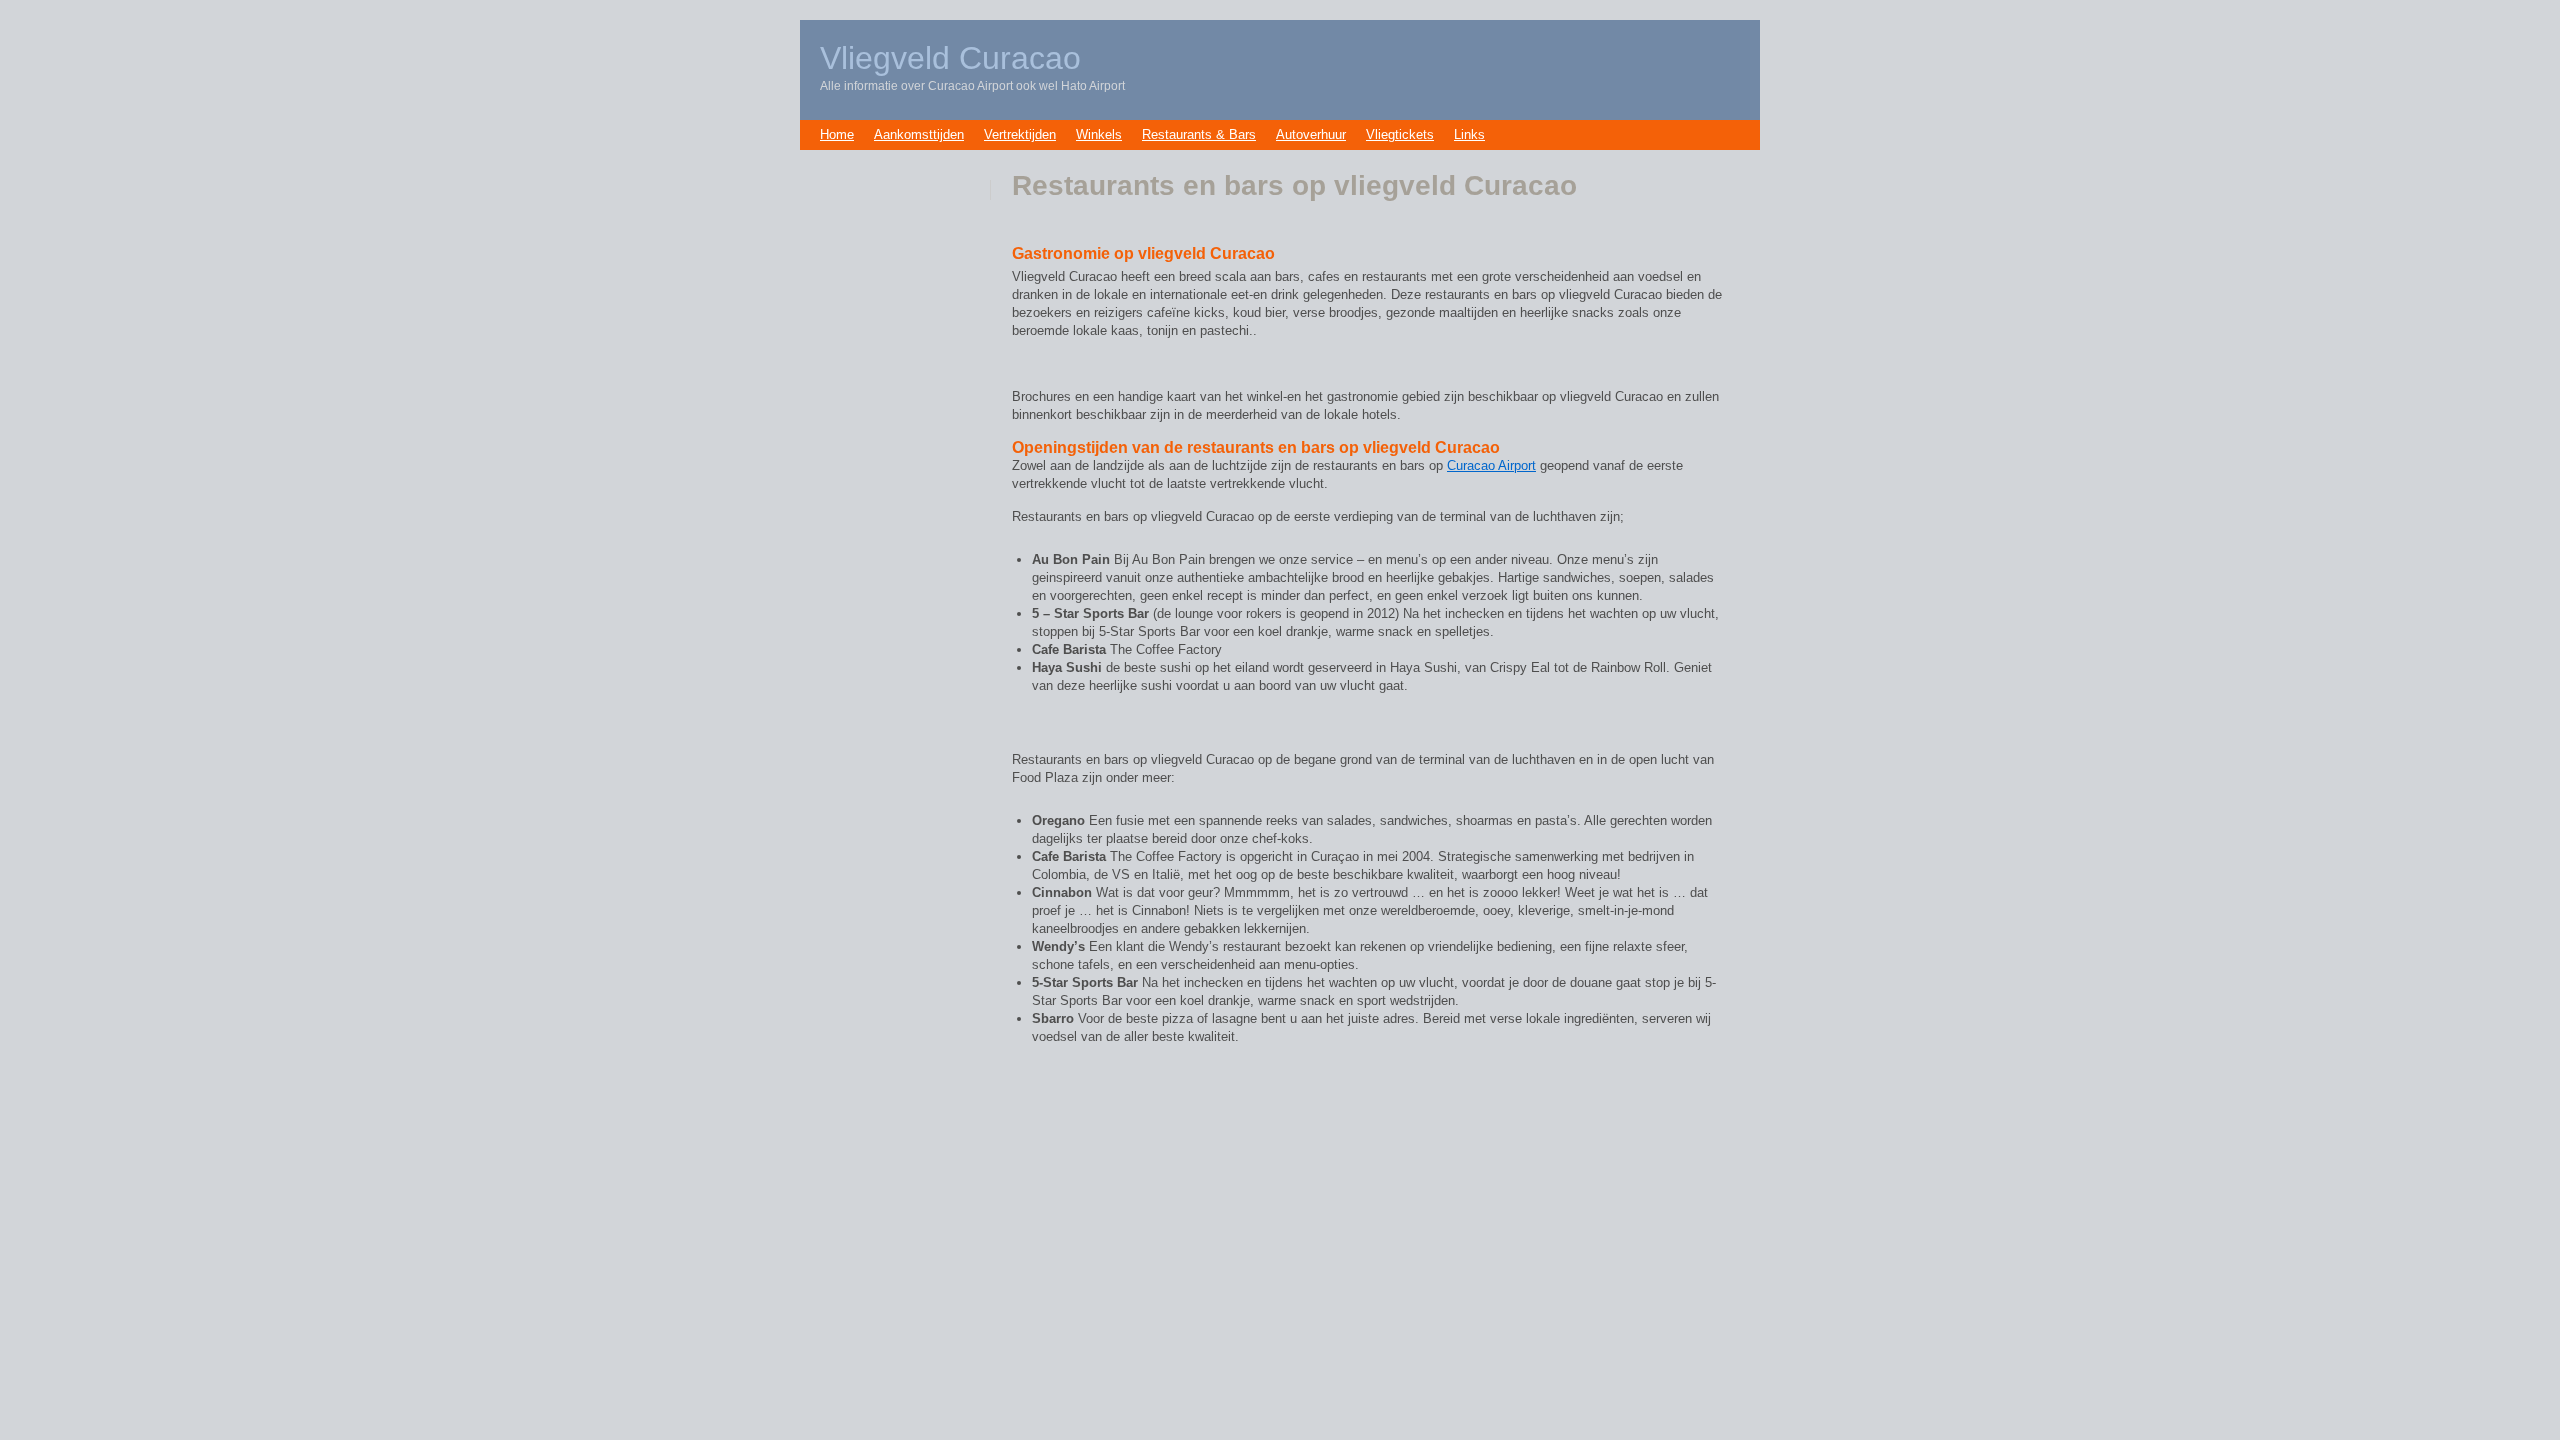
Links (1469, 134)
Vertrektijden (1020, 134)
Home (837, 134)
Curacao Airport (1491, 465)
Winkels (1099, 134)
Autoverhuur (1311, 134)
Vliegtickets (1400, 134)
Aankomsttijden (919, 134)
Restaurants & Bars (1199, 134)
